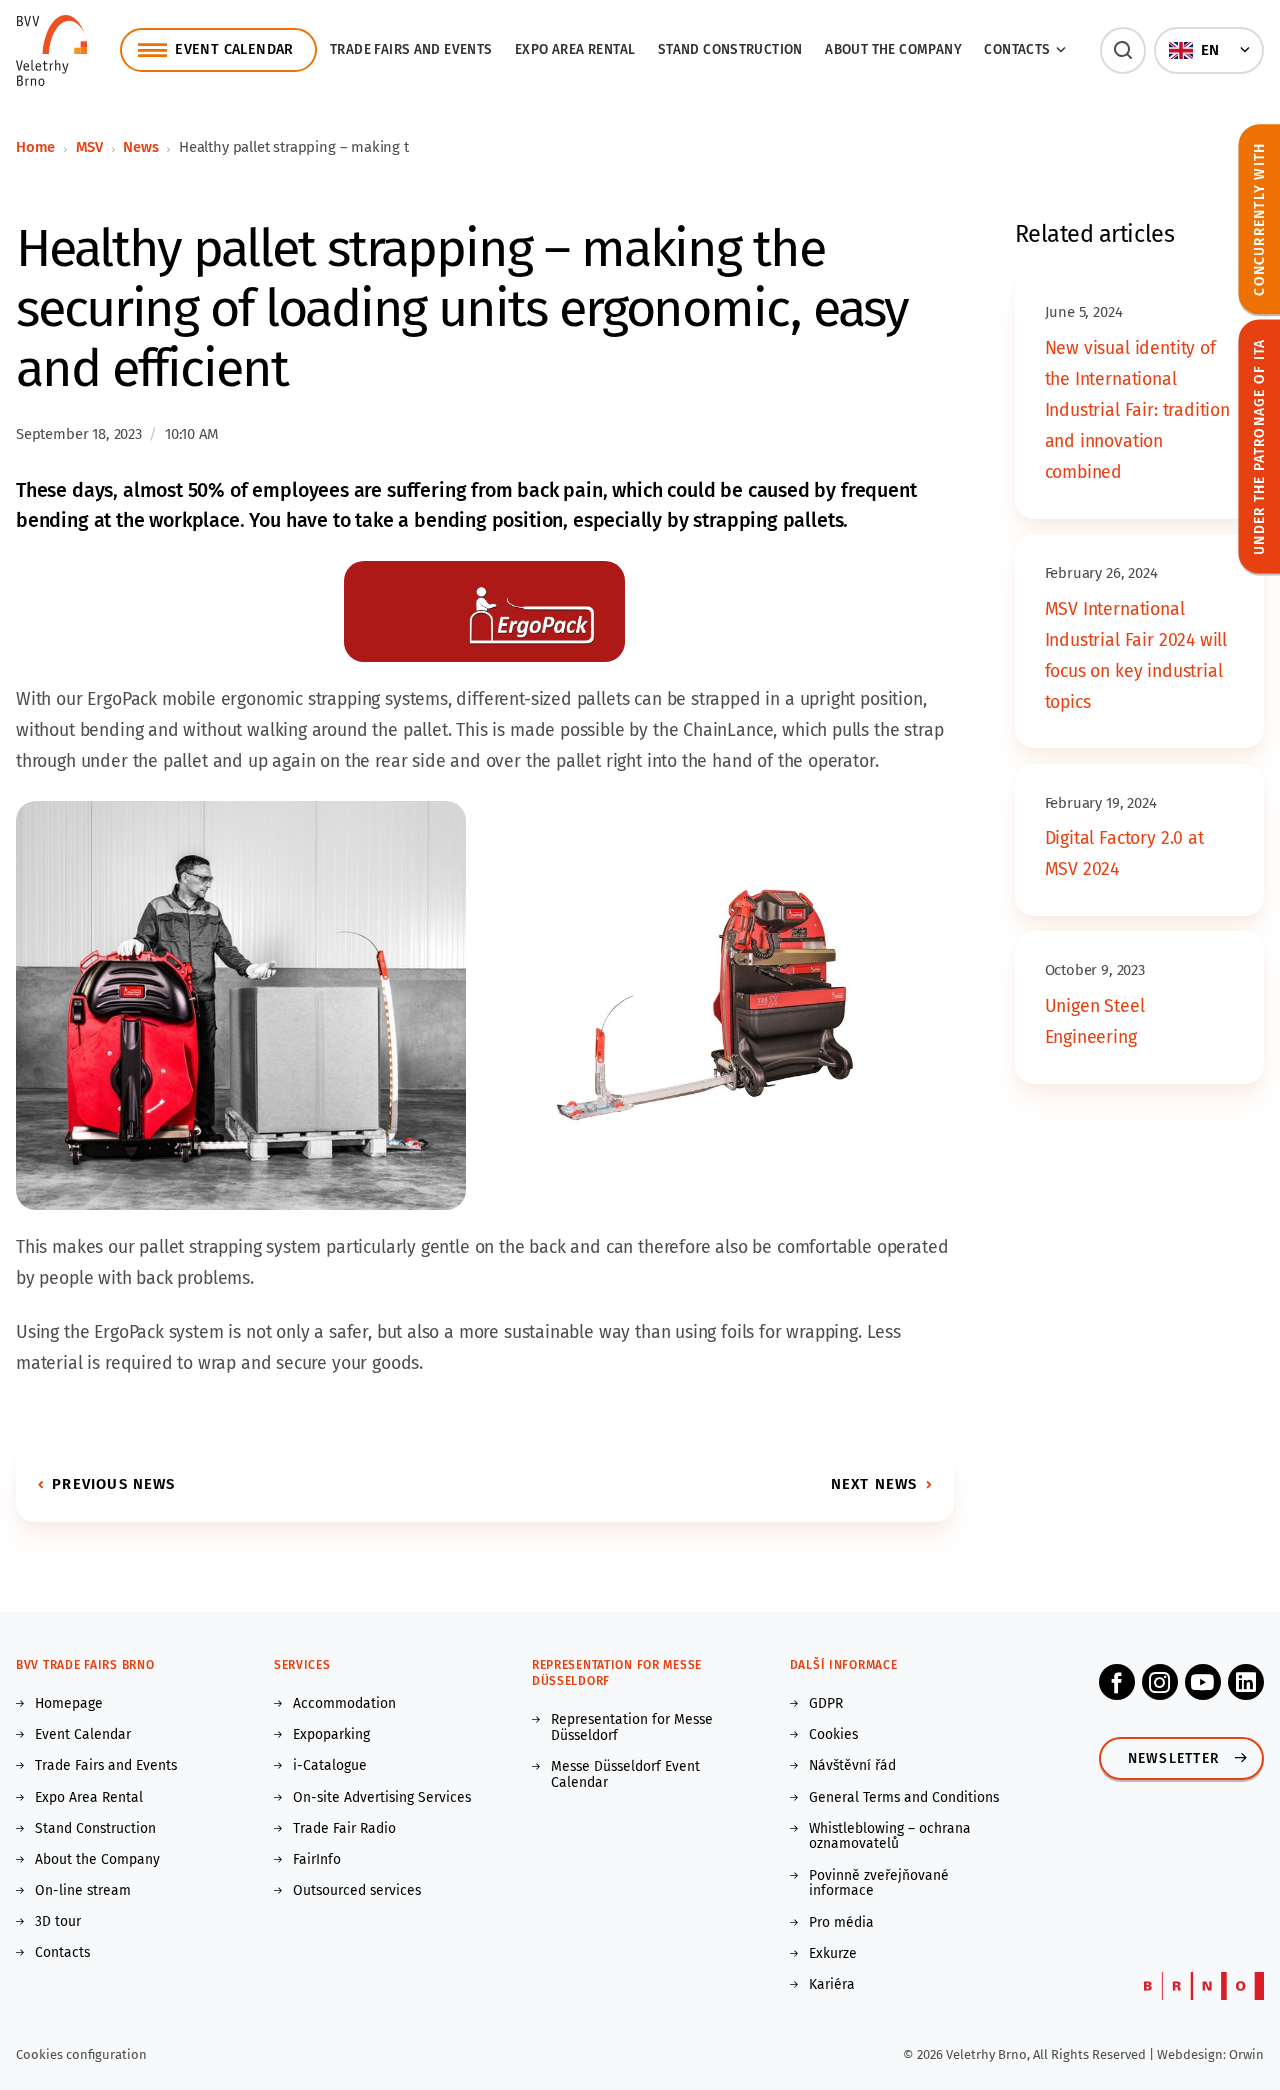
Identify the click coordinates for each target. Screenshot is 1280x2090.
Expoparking (331, 1735)
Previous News (113, 1484)
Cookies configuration (81, 2054)
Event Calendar (83, 1735)
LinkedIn (1246, 1682)
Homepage (69, 1704)
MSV (89, 147)
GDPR (826, 1704)
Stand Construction (95, 1829)
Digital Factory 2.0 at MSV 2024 (1124, 854)
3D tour (58, 1922)
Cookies (833, 1735)
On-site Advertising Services (382, 1798)
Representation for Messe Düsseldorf (632, 1728)
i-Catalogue (330, 1766)
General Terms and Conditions (904, 1798)
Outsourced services (357, 1891)
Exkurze (833, 1954)
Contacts (62, 1953)
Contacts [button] (1017, 49)
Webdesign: (1193, 2054)
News (140, 147)
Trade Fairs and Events (411, 49)
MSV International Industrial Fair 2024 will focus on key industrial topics (1136, 656)
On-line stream (83, 1891)
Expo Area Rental (575, 49)
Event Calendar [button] (234, 49)
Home (35, 147)
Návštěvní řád (852, 1766)
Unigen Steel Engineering (1095, 1022)
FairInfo (317, 1860)
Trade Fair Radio (344, 1829)
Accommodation (344, 1704)
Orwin (1246, 2054)
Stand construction (730, 49)
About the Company (893, 49)
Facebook (1117, 1682)
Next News (874, 1484)
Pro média (841, 1923)
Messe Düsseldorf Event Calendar (625, 1775)
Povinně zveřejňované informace (879, 1884)
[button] (1123, 50)
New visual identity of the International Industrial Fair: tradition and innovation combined (1137, 410)
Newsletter (1173, 1758)
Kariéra (832, 1985)
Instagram (1160, 1682)
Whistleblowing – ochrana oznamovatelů (890, 1837)
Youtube (1203, 1682)
